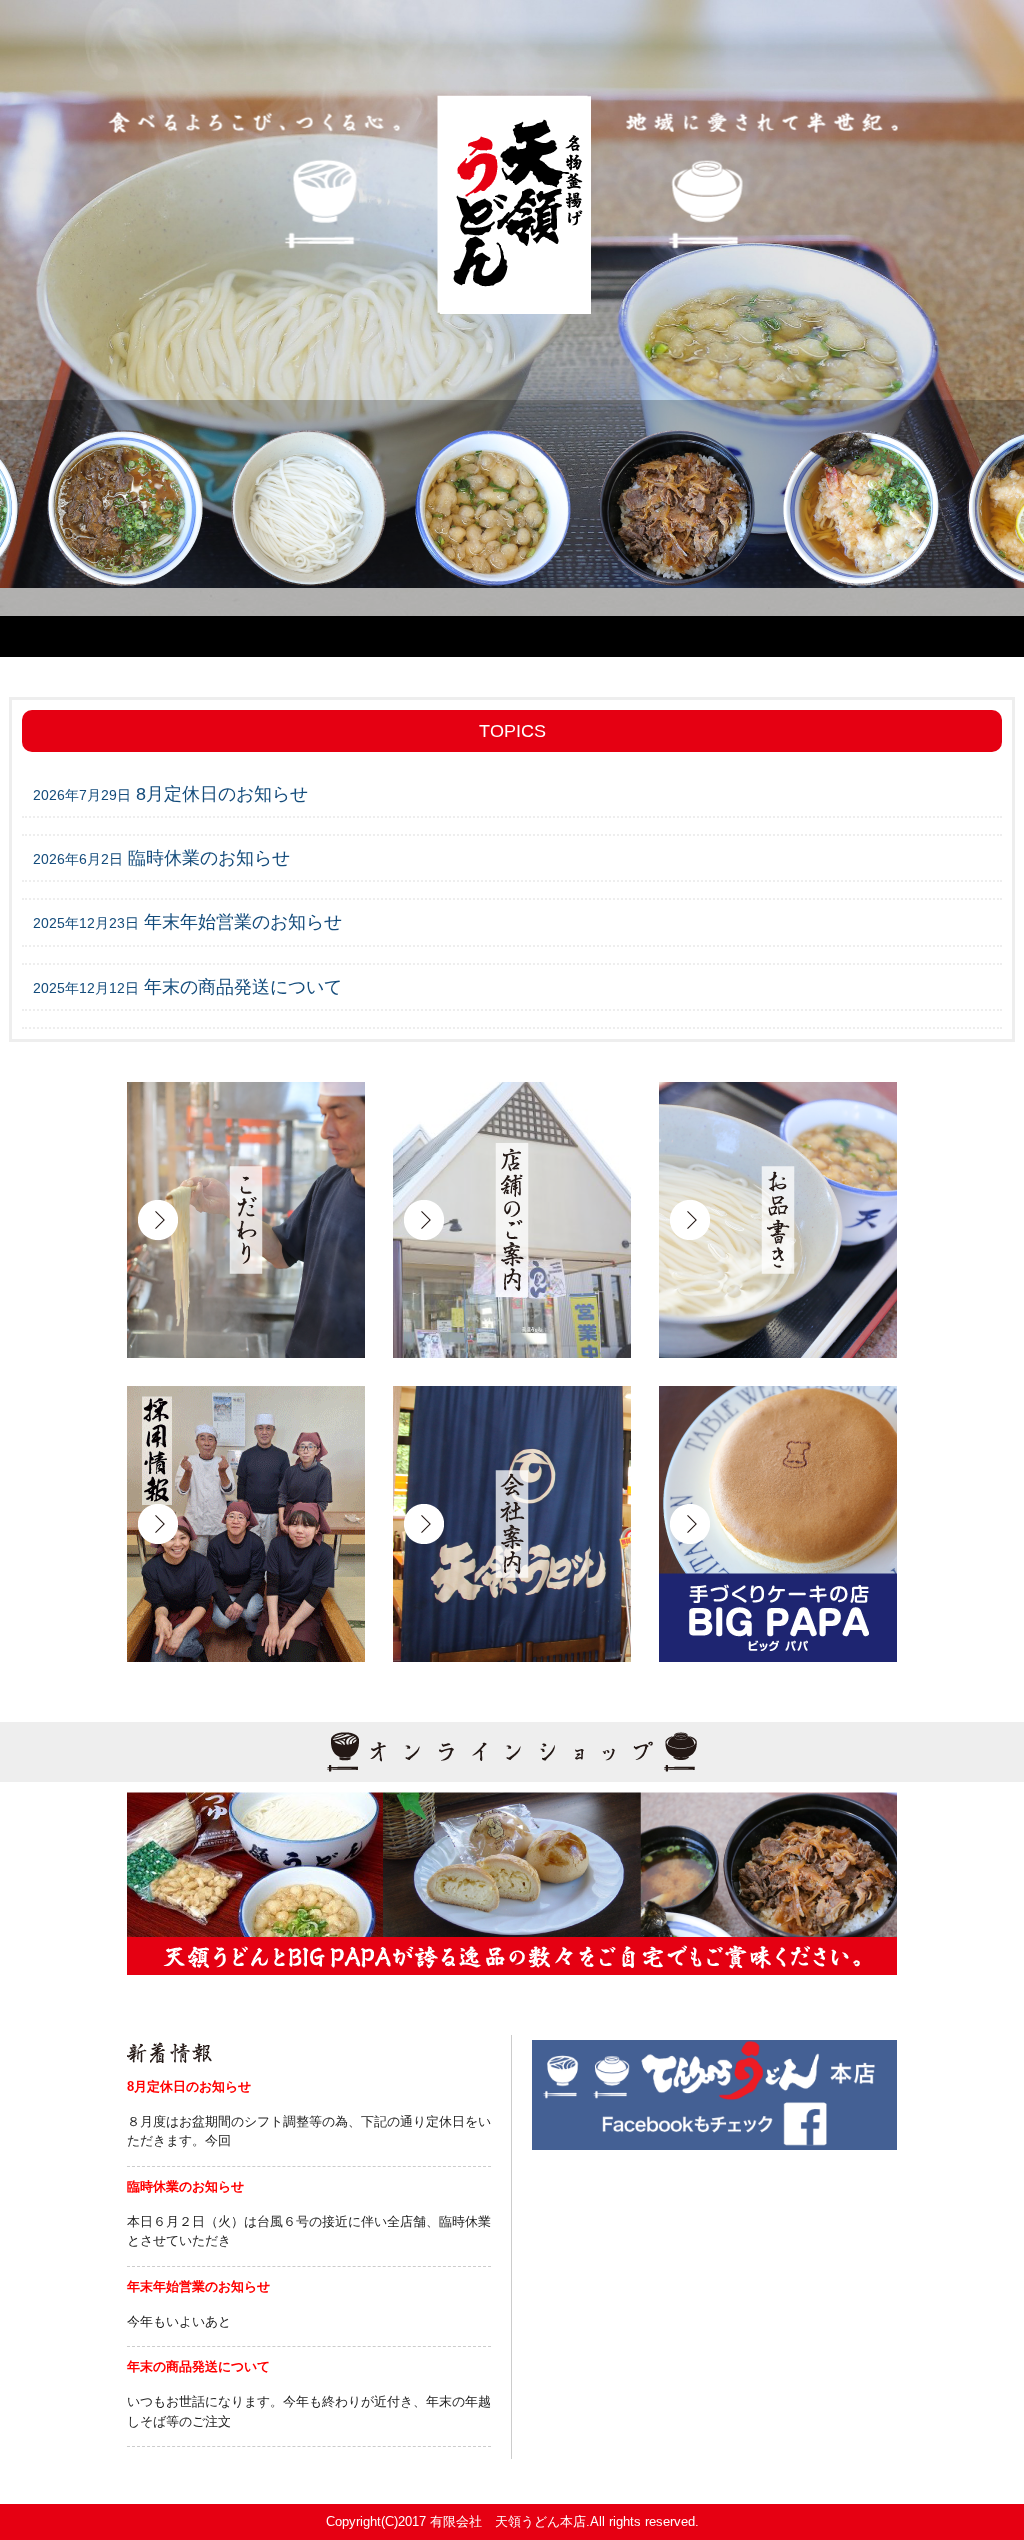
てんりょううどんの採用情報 (246, 1524)
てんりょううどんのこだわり (246, 1220)
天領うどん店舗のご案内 (512, 1220)
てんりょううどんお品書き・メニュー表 (778, 1220)
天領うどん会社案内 (512, 1524)
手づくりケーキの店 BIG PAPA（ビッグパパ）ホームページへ (778, 1524)
